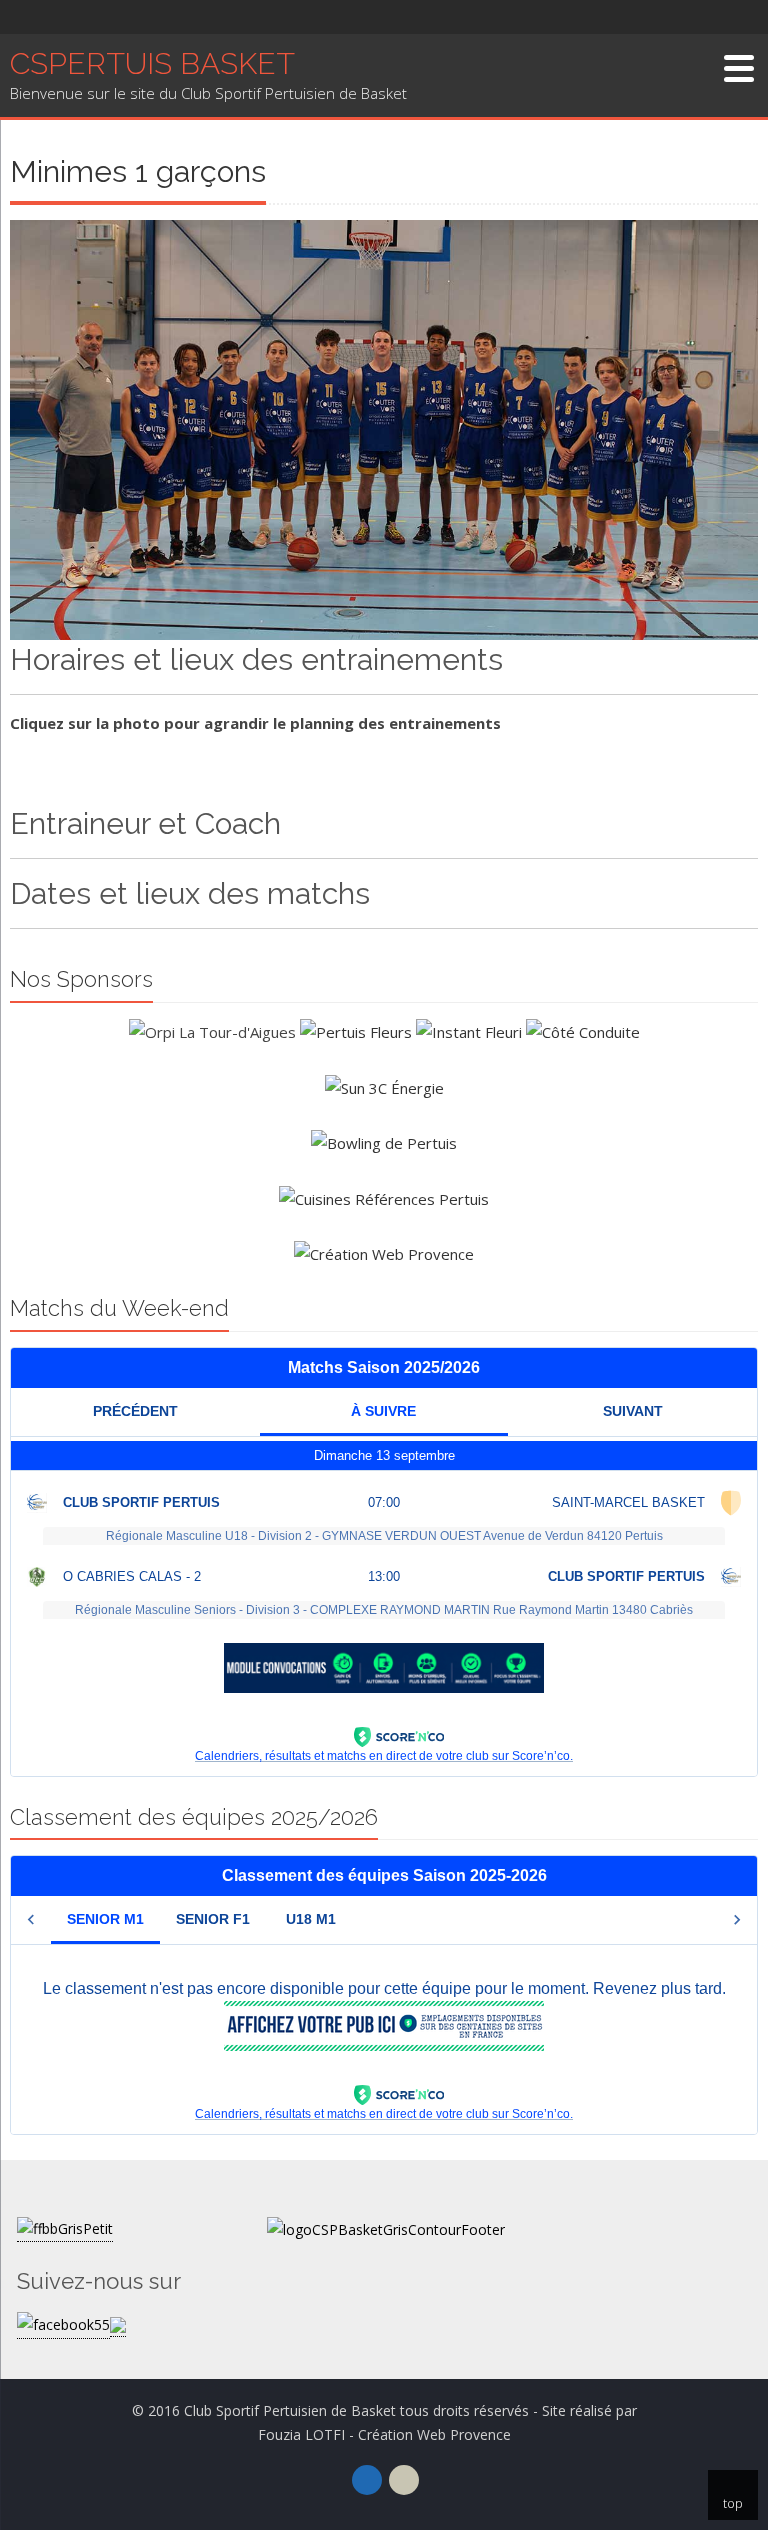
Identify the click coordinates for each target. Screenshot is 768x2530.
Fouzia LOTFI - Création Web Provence (384, 2434)
